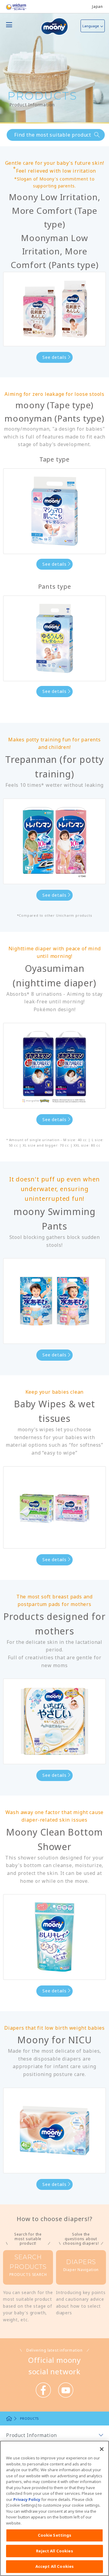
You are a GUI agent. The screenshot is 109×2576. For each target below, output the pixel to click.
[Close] (102, 2449)
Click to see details (28, 2269)
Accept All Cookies (54, 2566)
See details (54, 357)
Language (91, 26)
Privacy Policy (27, 2499)
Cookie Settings (55, 2535)
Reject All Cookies (54, 2551)
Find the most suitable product (53, 135)
